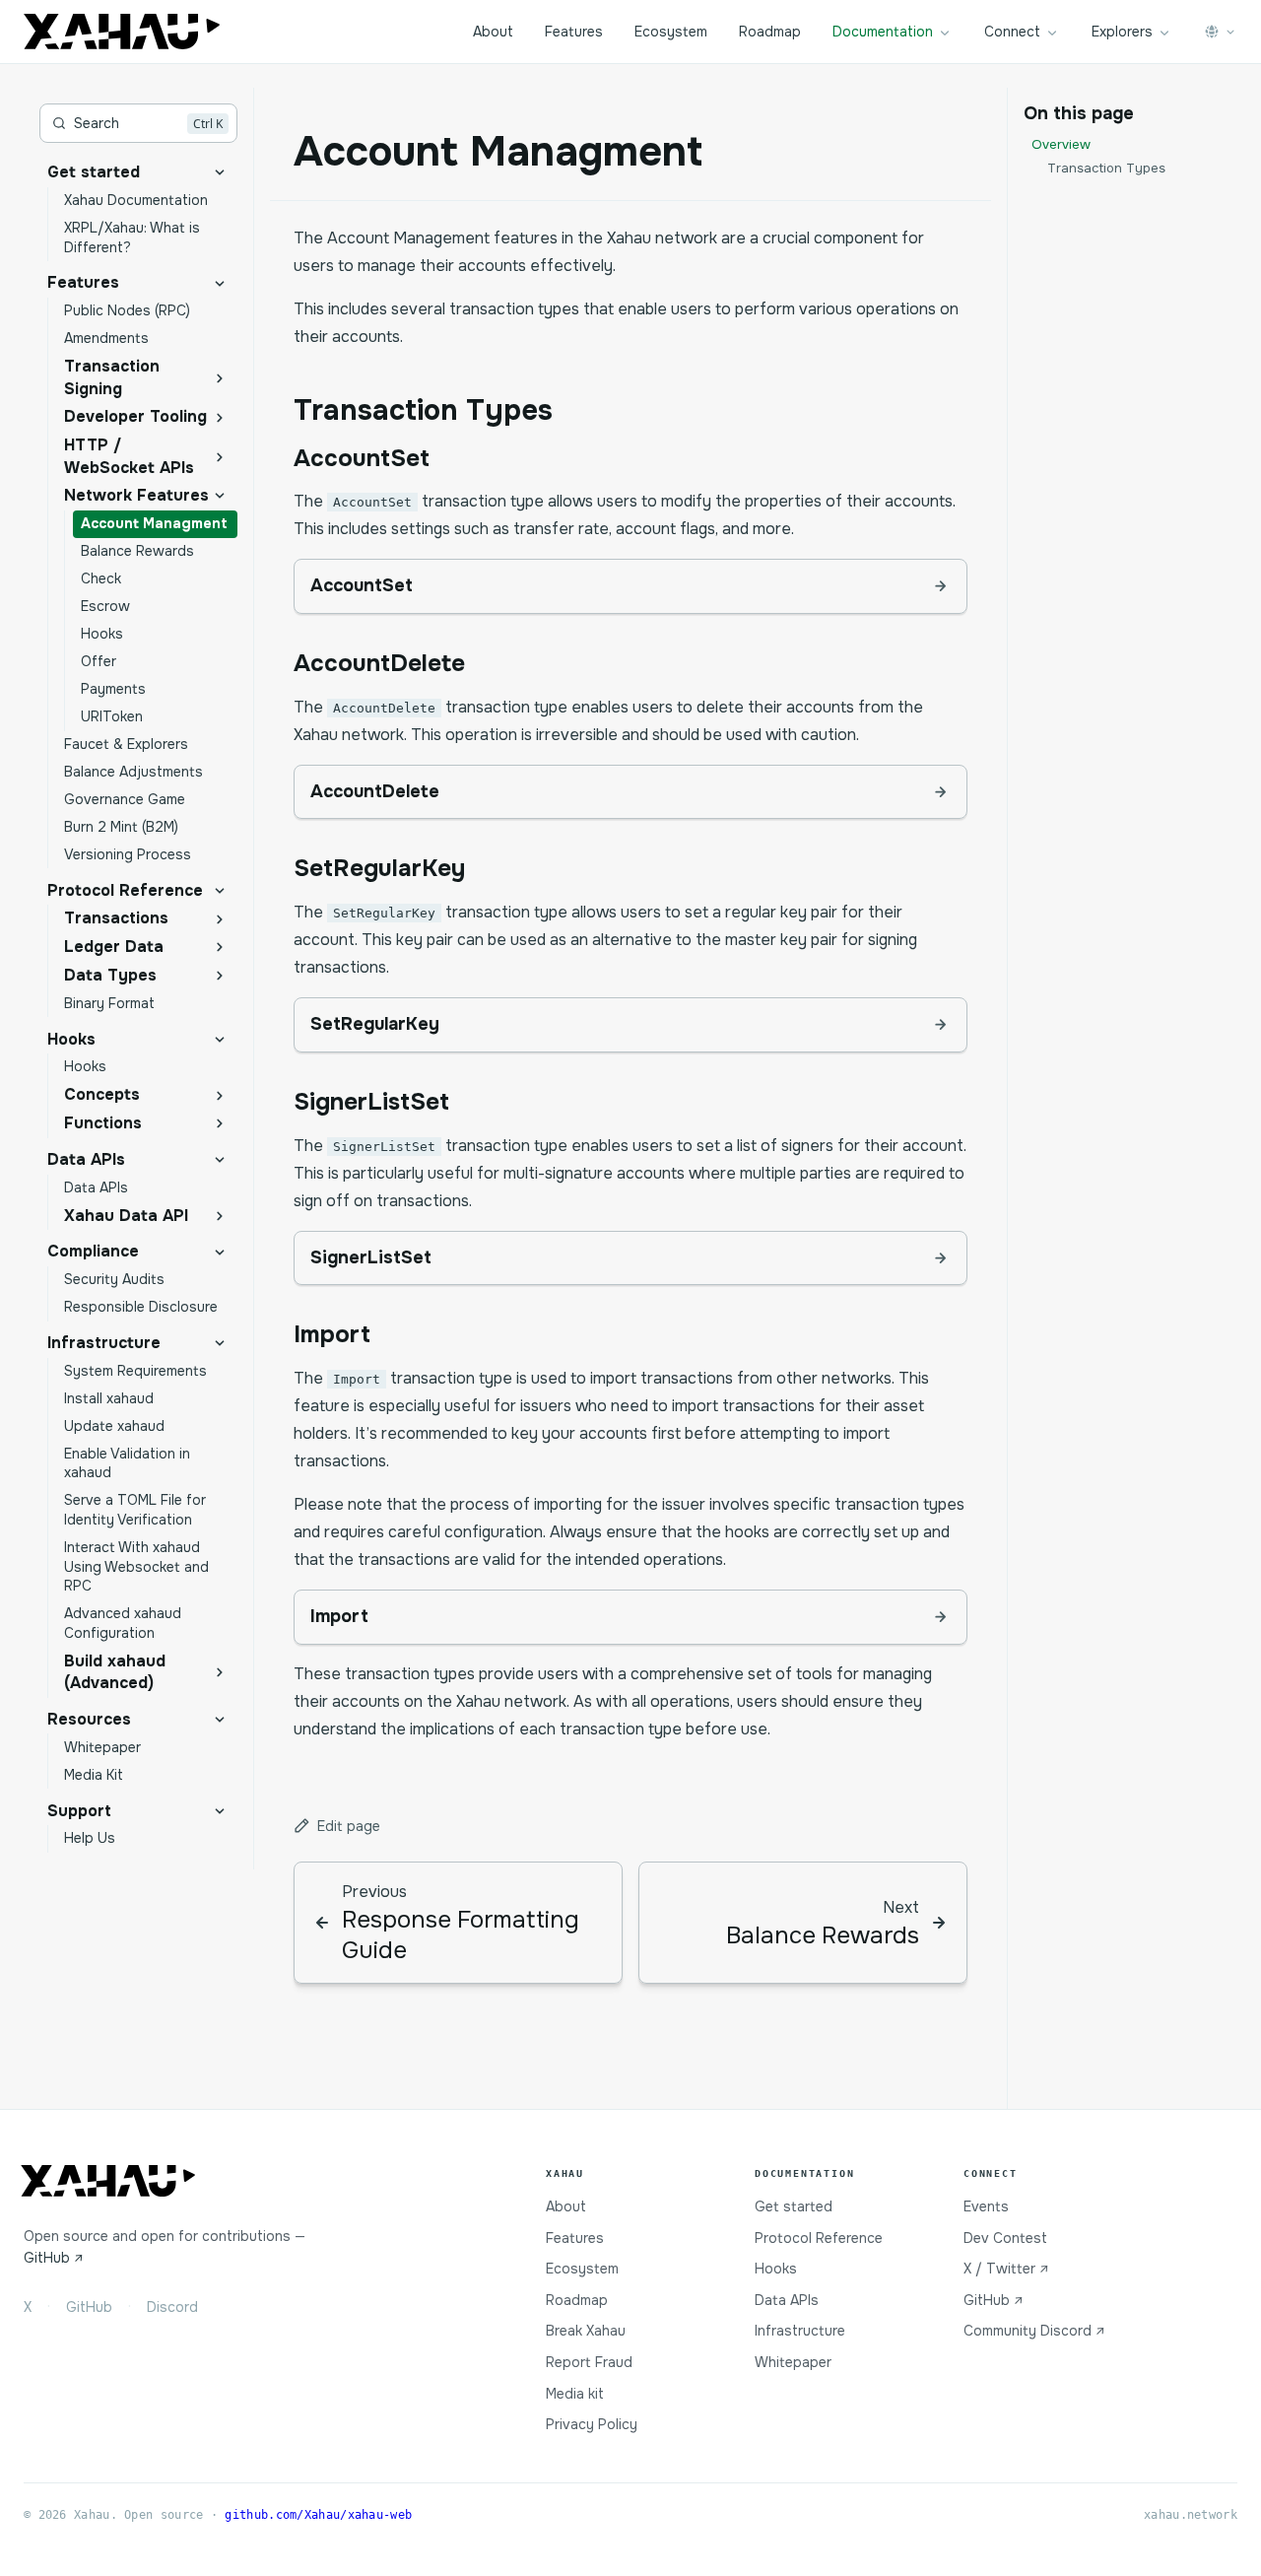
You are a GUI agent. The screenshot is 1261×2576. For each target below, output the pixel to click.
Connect (1012, 32)
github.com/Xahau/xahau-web (318, 2515)
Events (986, 2206)
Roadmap (770, 32)
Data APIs (787, 2300)
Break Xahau (586, 2331)
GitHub (89, 2307)
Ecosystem (671, 32)
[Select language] (1221, 32)
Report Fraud (589, 2362)
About (493, 32)
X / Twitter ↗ (1006, 2269)
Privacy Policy (592, 2424)
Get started (794, 2206)
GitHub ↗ (54, 2258)
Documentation (883, 32)
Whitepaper (793, 2362)
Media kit (575, 2394)
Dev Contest (1005, 2238)
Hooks (776, 2269)
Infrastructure (800, 2331)
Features (574, 32)
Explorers (1122, 32)
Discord (172, 2307)
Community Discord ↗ (1034, 2331)
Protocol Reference (819, 2238)
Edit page (349, 1826)
